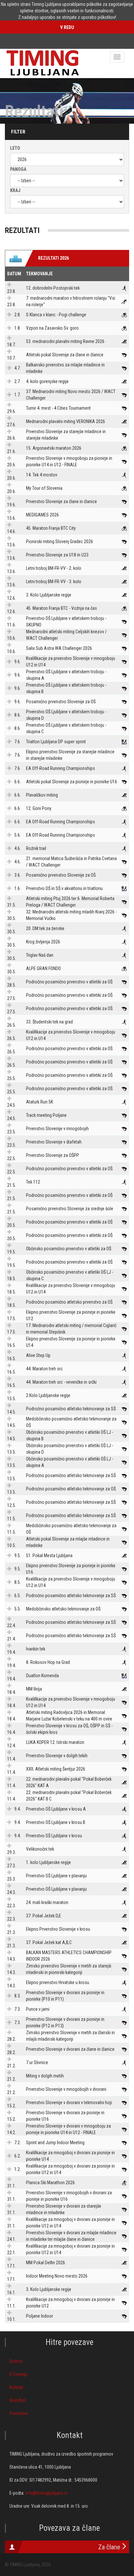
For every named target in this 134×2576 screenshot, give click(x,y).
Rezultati (18, 2400)
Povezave (19, 2413)
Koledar (16, 2387)
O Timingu (19, 2374)
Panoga (18, 169)
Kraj (15, 190)
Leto (15, 148)
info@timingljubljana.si (46, 2493)
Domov (16, 2361)
